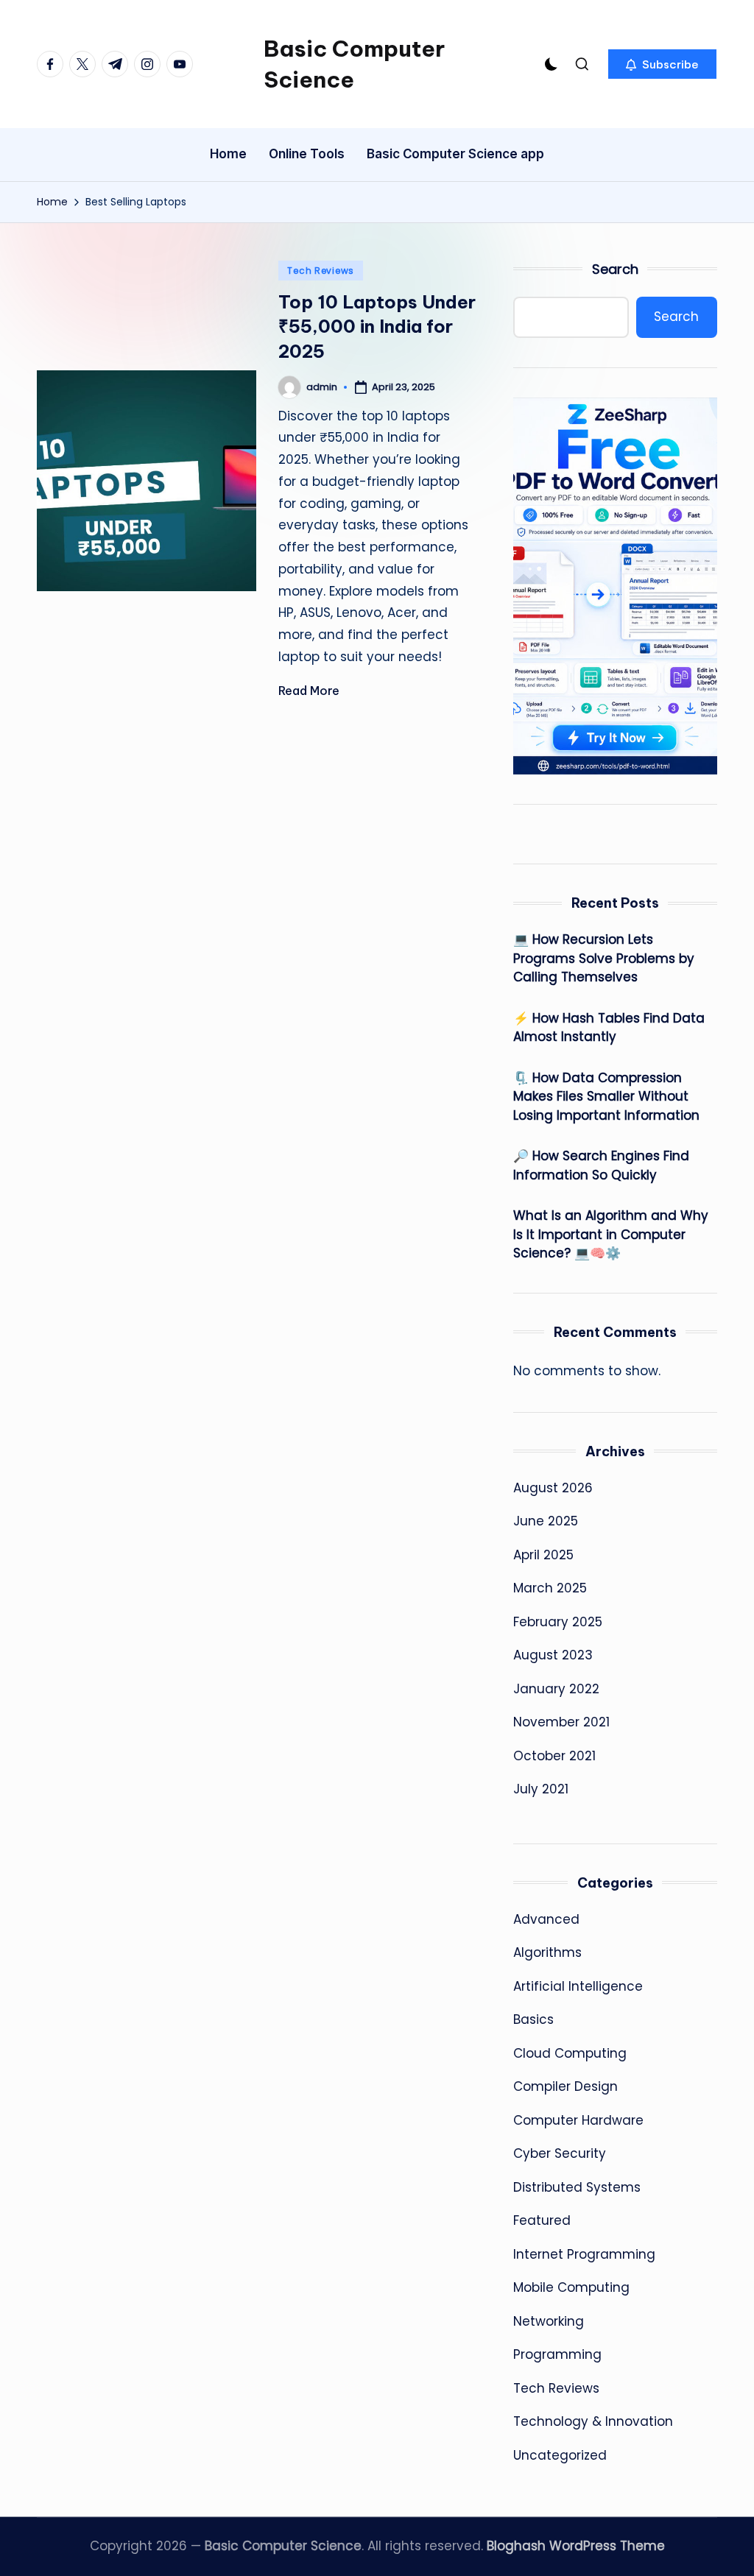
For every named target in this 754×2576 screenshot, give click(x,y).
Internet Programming (584, 2254)
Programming (557, 2354)
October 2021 (554, 1756)
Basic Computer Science (354, 64)
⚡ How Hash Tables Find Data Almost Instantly (609, 1028)
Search (615, 269)
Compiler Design (565, 2086)
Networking (549, 2321)
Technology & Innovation (593, 2421)
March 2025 (550, 1588)
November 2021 (561, 1722)
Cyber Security (560, 2153)
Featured (542, 2220)
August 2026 (553, 1488)
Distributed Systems (577, 2187)
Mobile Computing (571, 2287)
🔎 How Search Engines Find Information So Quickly (601, 1165)
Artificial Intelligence (578, 1986)
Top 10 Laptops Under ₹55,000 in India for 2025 (377, 327)
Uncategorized (560, 2455)
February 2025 (558, 1622)
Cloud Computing (570, 2053)
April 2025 (543, 1555)
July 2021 (541, 1789)
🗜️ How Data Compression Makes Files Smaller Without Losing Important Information (606, 1097)
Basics (533, 2019)
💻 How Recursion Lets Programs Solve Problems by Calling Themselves (604, 958)
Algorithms (547, 1952)
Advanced (546, 1919)
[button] (662, 64)
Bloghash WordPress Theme (576, 2546)
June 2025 (546, 1521)
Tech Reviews (321, 271)
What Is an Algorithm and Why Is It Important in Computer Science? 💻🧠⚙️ (611, 1234)
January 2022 (556, 1689)
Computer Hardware (578, 2120)
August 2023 (553, 1655)
